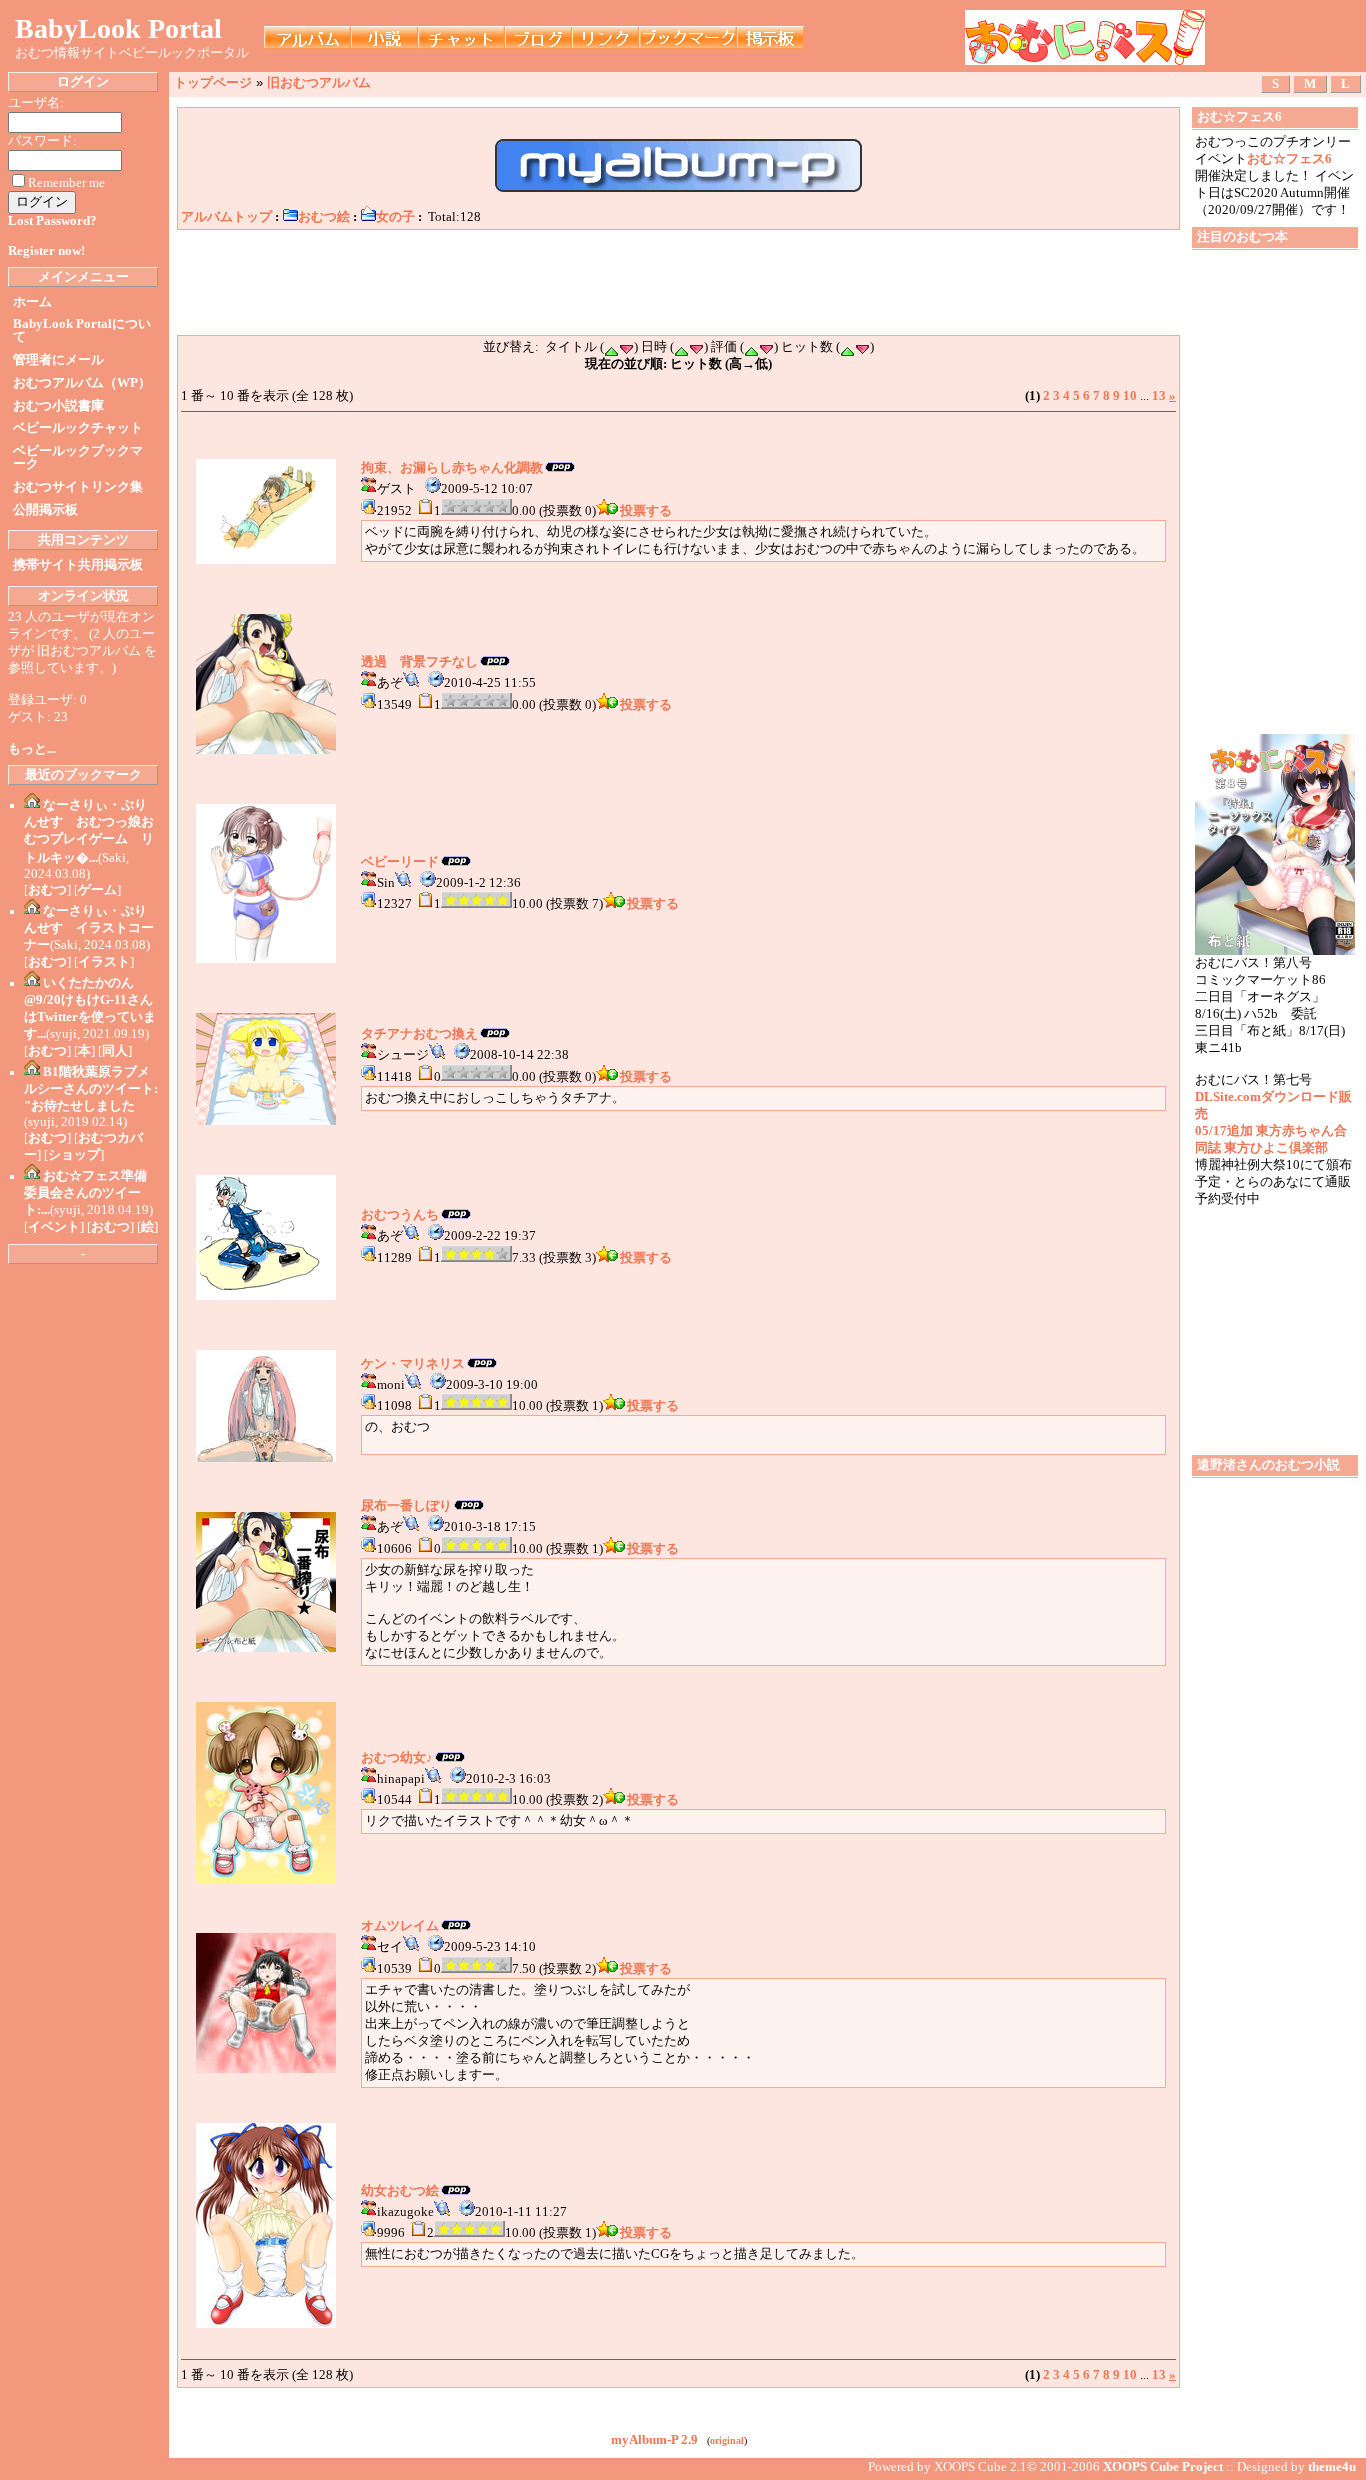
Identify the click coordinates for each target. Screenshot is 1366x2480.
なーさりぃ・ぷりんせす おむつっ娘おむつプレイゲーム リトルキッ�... (89, 831)
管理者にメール (58, 360)
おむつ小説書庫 (58, 406)
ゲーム (97, 890)
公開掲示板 (45, 510)
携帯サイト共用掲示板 (78, 565)
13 (1159, 396)
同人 (115, 1051)
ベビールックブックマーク (78, 457)
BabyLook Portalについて (82, 330)
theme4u (1332, 2467)
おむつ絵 (324, 217)
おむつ (47, 890)
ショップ (74, 1155)
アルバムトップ (226, 217)
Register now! (46, 251)
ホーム (32, 302)
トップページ (213, 82)
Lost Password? (52, 221)
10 (1130, 396)
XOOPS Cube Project (1163, 2467)
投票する (646, 511)
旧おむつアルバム (319, 82)
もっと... (32, 749)
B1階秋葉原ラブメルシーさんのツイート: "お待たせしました (91, 1089)
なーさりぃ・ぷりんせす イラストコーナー (89, 928)
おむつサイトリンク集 (78, 487)
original (727, 2440)
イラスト (104, 962)
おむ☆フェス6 (1289, 159)
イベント (54, 1227)
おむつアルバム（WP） (82, 383)
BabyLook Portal (118, 28)
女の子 (395, 217)
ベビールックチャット (78, 428)
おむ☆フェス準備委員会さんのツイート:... (85, 1193)
